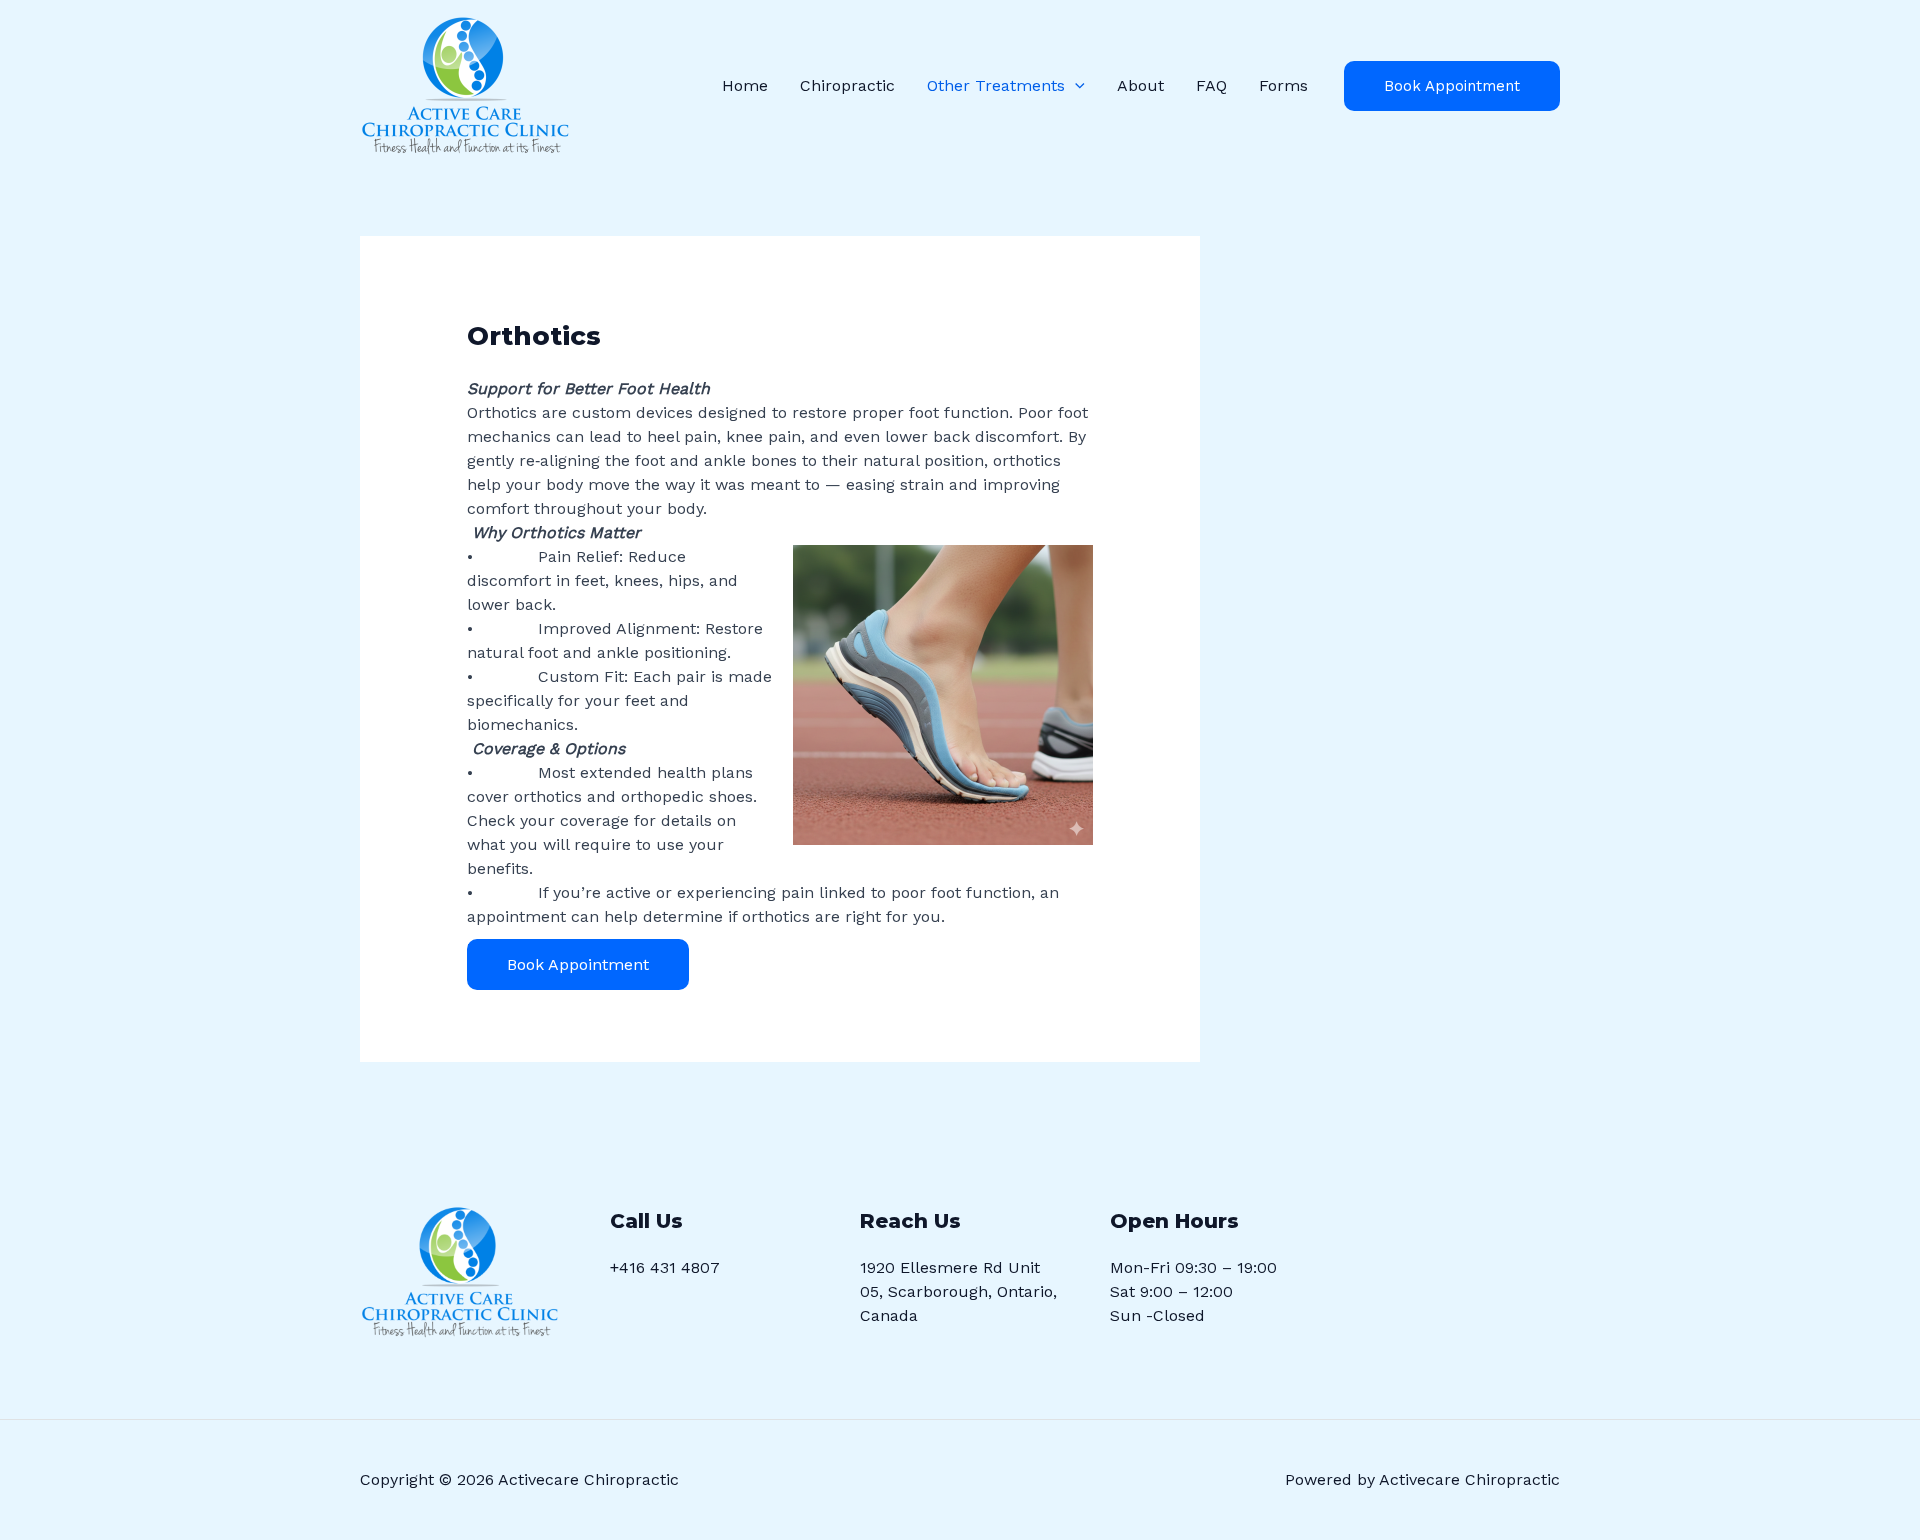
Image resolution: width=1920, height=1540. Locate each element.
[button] (1075, 86)
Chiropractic (847, 85)
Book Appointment (1452, 86)
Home (745, 85)
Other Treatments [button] (996, 85)
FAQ (1211, 85)
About (1140, 85)
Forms (1283, 85)
